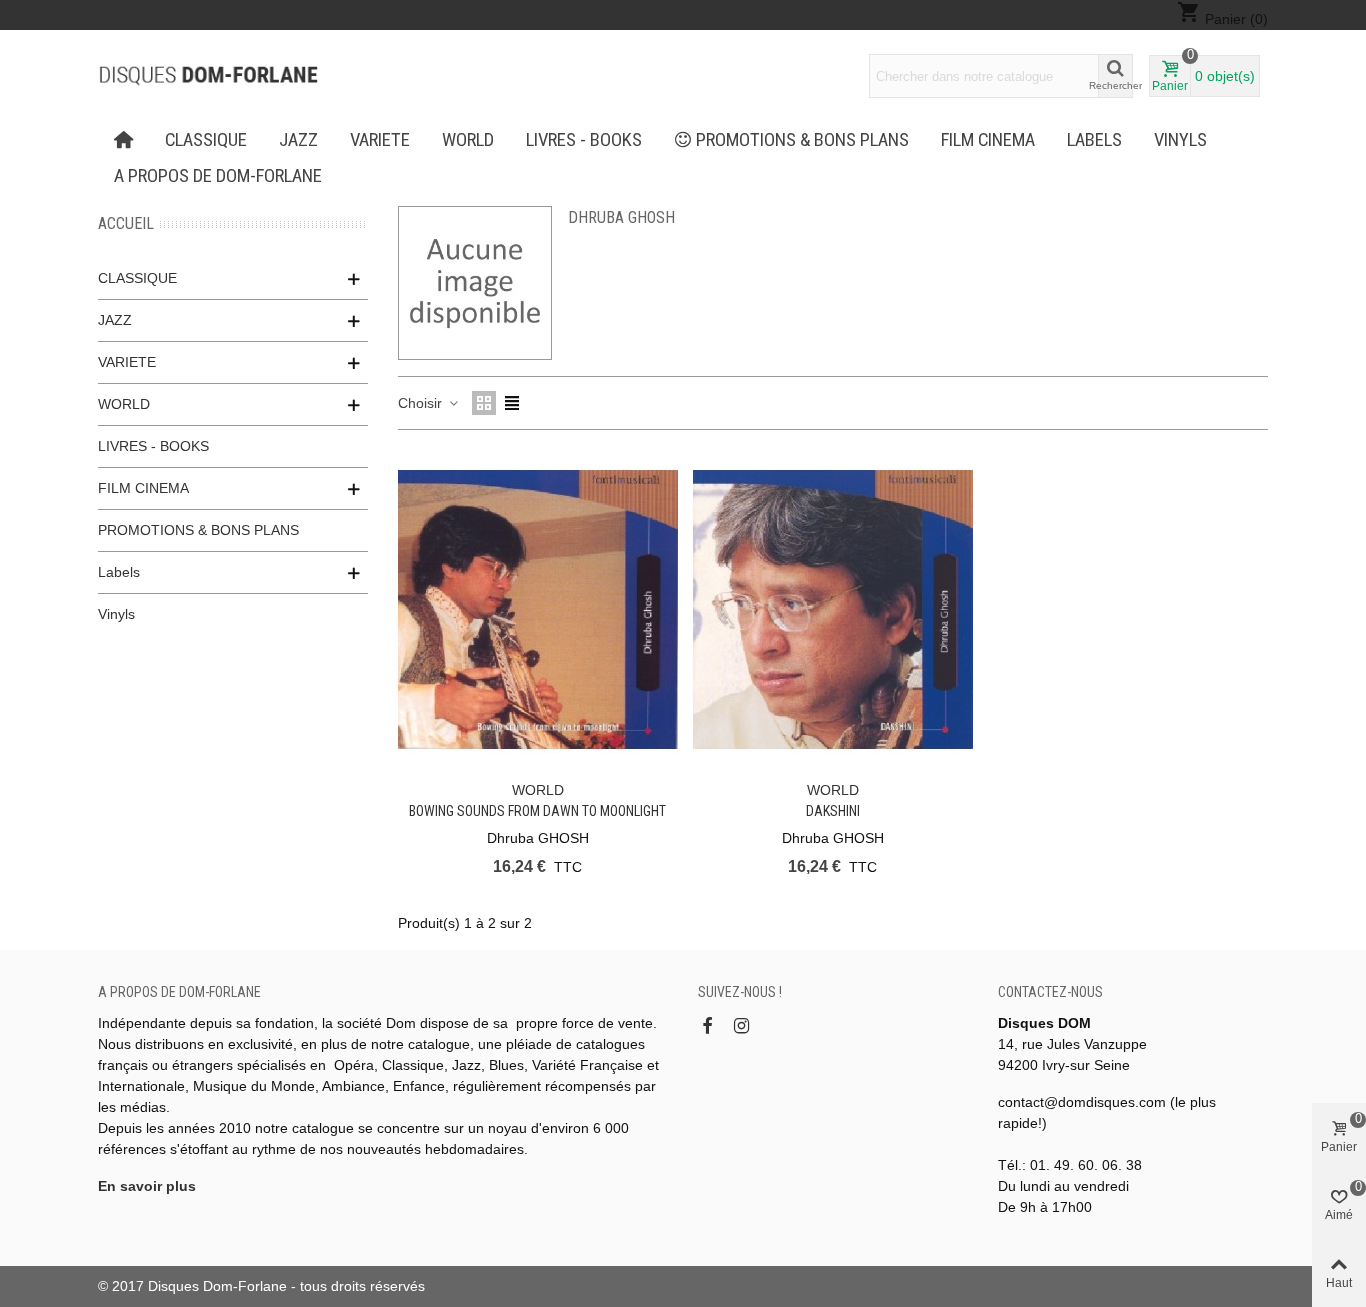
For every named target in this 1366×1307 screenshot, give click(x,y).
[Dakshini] (833, 610)
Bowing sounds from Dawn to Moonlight (537, 811)
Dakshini (833, 811)
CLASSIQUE (206, 140)
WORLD (468, 140)
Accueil (126, 223)
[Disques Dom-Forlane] (208, 76)
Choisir (422, 403)
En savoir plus (147, 1186)
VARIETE (380, 140)
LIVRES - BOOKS (584, 140)
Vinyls (1180, 140)
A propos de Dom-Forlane (218, 176)
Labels (1094, 140)
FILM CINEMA (988, 140)
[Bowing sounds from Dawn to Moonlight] (538, 610)
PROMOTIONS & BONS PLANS (802, 140)
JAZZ (298, 140)
